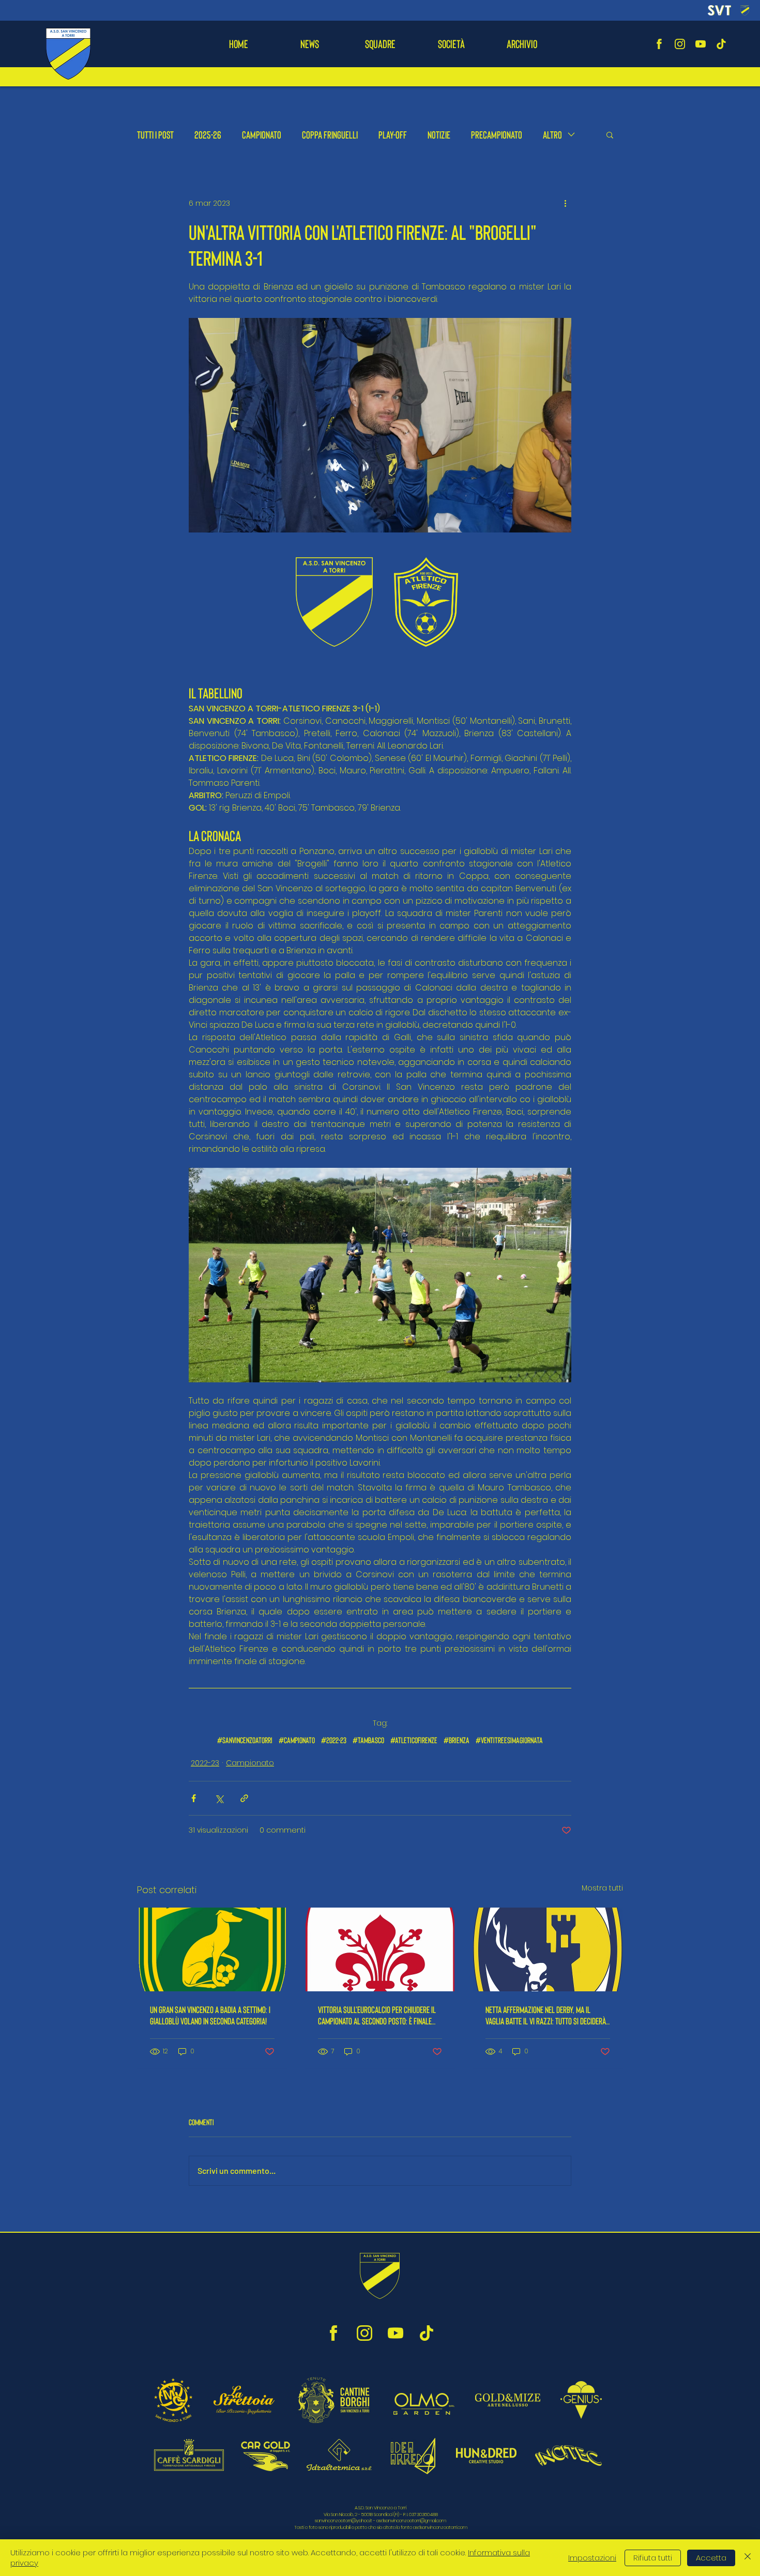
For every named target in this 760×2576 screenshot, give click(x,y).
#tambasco (368, 1740)
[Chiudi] (748, 2558)
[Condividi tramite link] (244, 1798)
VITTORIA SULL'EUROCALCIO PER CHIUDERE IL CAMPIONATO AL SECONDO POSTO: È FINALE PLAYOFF (377, 2015)
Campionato (262, 134)
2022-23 (205, 1763)
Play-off (393, 134)
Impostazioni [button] (592, 2558)
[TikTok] (721, 44)
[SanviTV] (701, 44)
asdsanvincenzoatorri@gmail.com (411, 2521)
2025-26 (208, 134)
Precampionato (497, 134)
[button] (380, 44)
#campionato (297, 1740)
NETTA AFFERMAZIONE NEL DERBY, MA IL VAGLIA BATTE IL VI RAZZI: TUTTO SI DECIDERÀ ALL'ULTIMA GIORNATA (546, 2015)
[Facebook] (659, 44)
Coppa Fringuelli (330, 134)
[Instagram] (680, 44)
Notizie (439, 134)
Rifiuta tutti (653, 2558)
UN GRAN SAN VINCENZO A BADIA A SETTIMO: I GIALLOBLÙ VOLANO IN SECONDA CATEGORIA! (210, 2015)
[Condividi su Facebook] (194, 1798)
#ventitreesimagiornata (509, 1740)
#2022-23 (334, 1740)
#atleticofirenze (414, 1740)
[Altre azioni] (565, 203)
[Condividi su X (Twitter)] (219, 1798)
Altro (552, 134)
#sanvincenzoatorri (245, 1740)
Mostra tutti (602, 1888)
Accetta (711, 2558)
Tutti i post (155, 134)
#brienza (457, 1740)
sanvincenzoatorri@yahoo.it (344, 2521)
